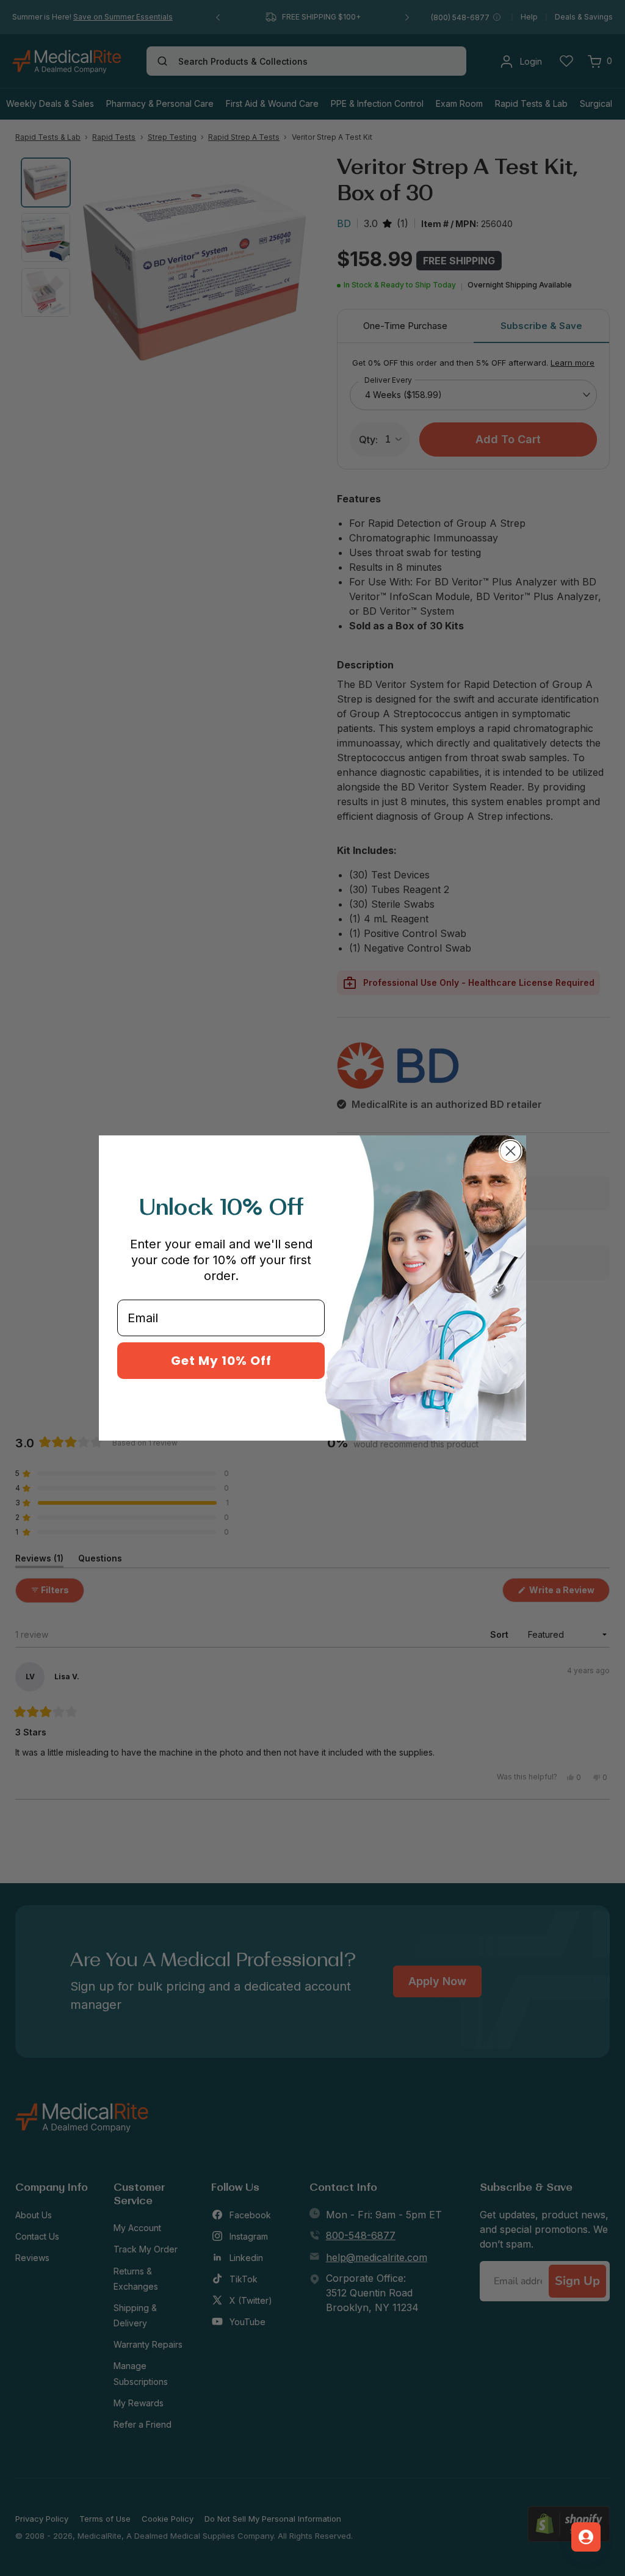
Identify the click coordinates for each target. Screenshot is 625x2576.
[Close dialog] (511, 1151)
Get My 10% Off (221, 1361)
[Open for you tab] (586, 2537)
